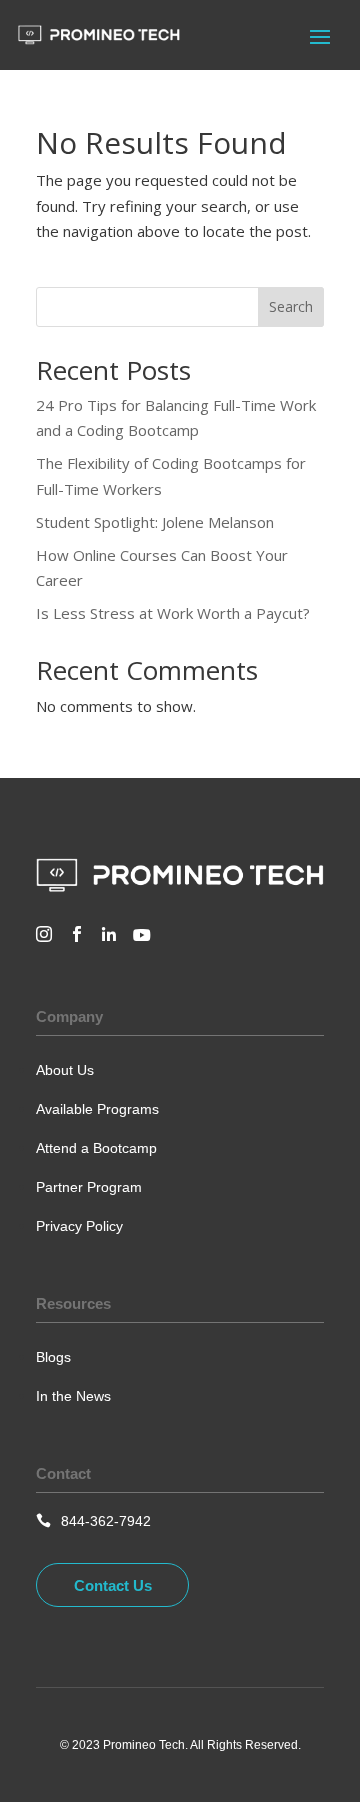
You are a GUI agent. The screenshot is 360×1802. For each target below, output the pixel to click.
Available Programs (97, 1109)
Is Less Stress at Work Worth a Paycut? (173, 613)
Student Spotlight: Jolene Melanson (155, 522)
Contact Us (113, 1585)
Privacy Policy (79, 1226)
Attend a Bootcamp (96, 1148)
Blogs (53, 1357)
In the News (73, 1396)
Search (291, 306)
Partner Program (89, 1187)
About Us (65, 1070)
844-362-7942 (106, 1521)
